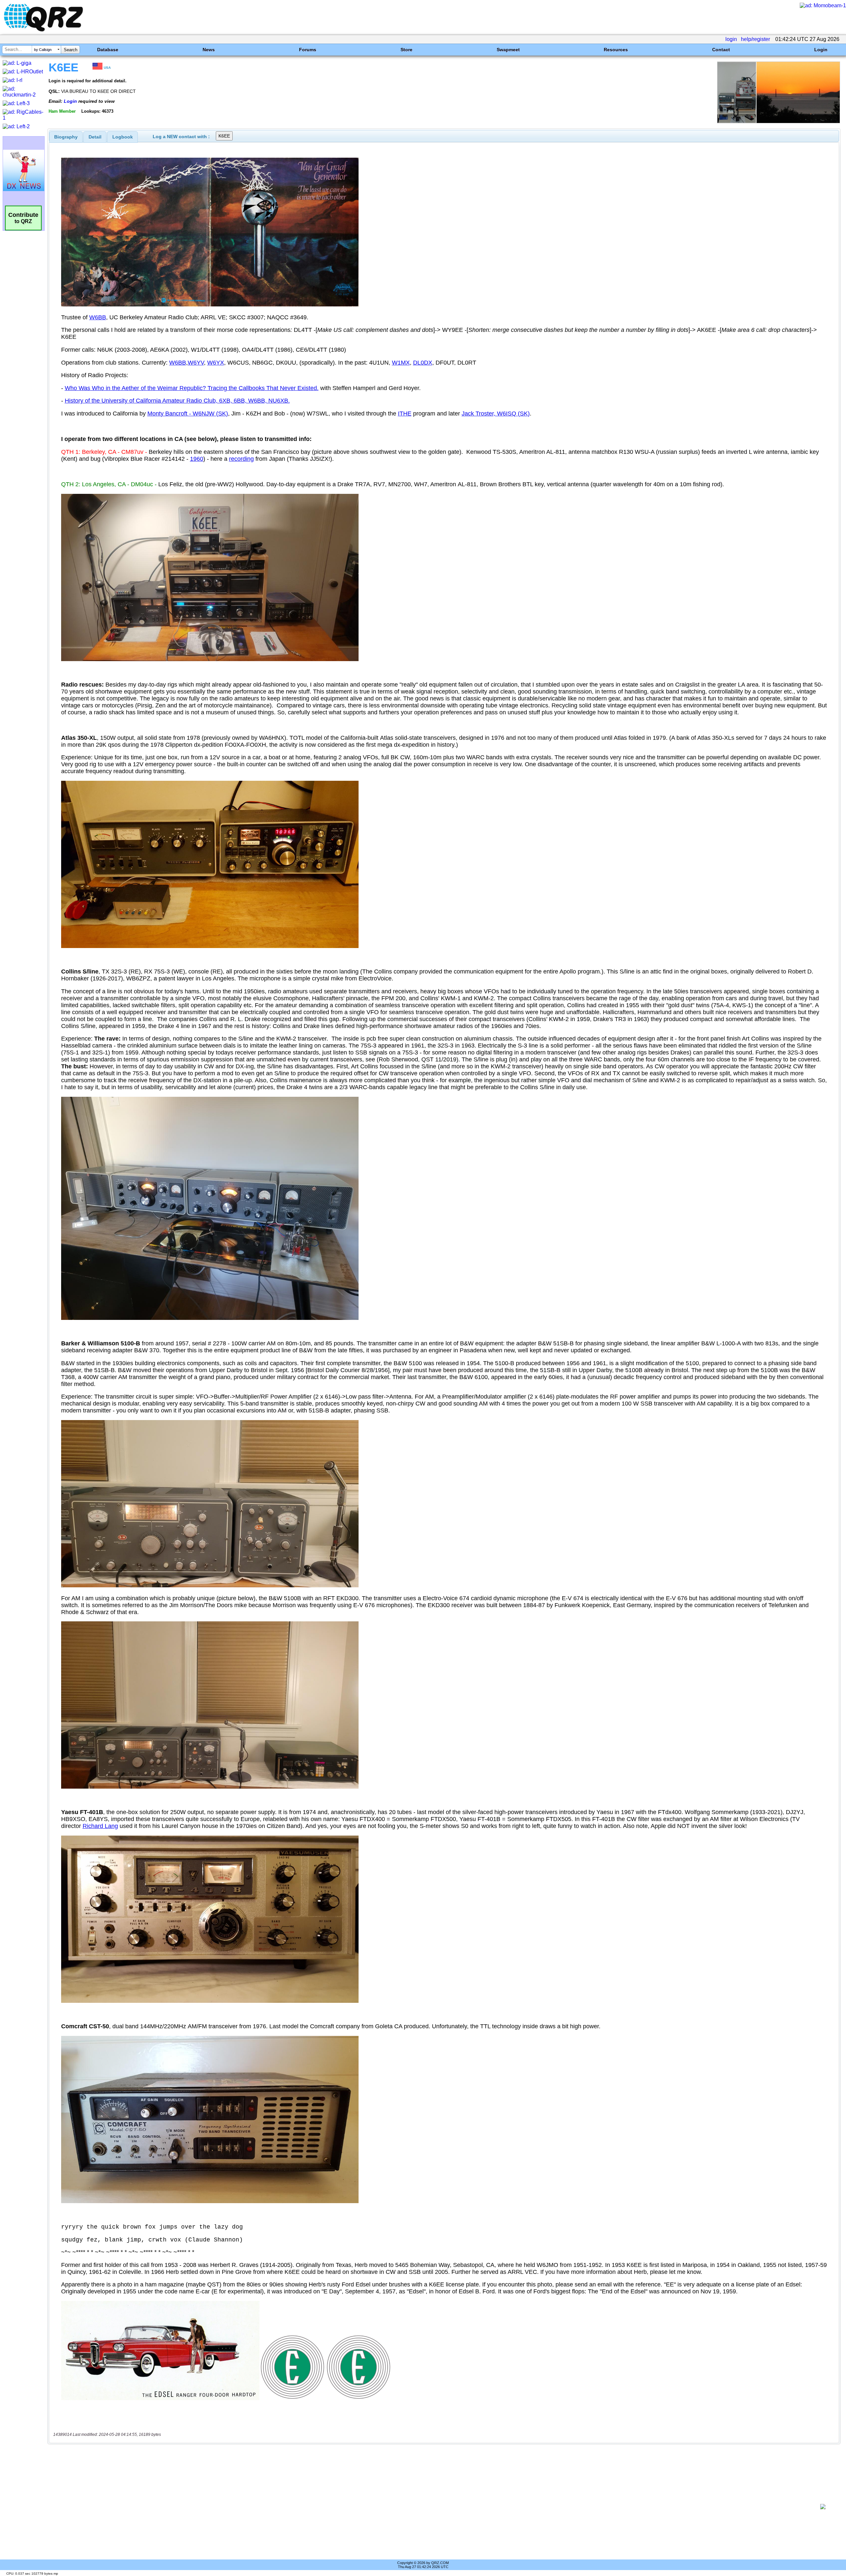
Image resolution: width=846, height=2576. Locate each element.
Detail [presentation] (95, 137)
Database (108, 50)
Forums (308, 50)
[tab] (66, 137)
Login (821, 50)
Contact (721, 50)
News (209, 50)
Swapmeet (508, 50)
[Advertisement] (432, 2507)
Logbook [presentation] (123, 137)
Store (406, 50)
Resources (616, 50)
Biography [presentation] (66, 137)
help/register (755, 39)
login (731, 39)
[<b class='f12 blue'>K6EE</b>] (779, 121)
